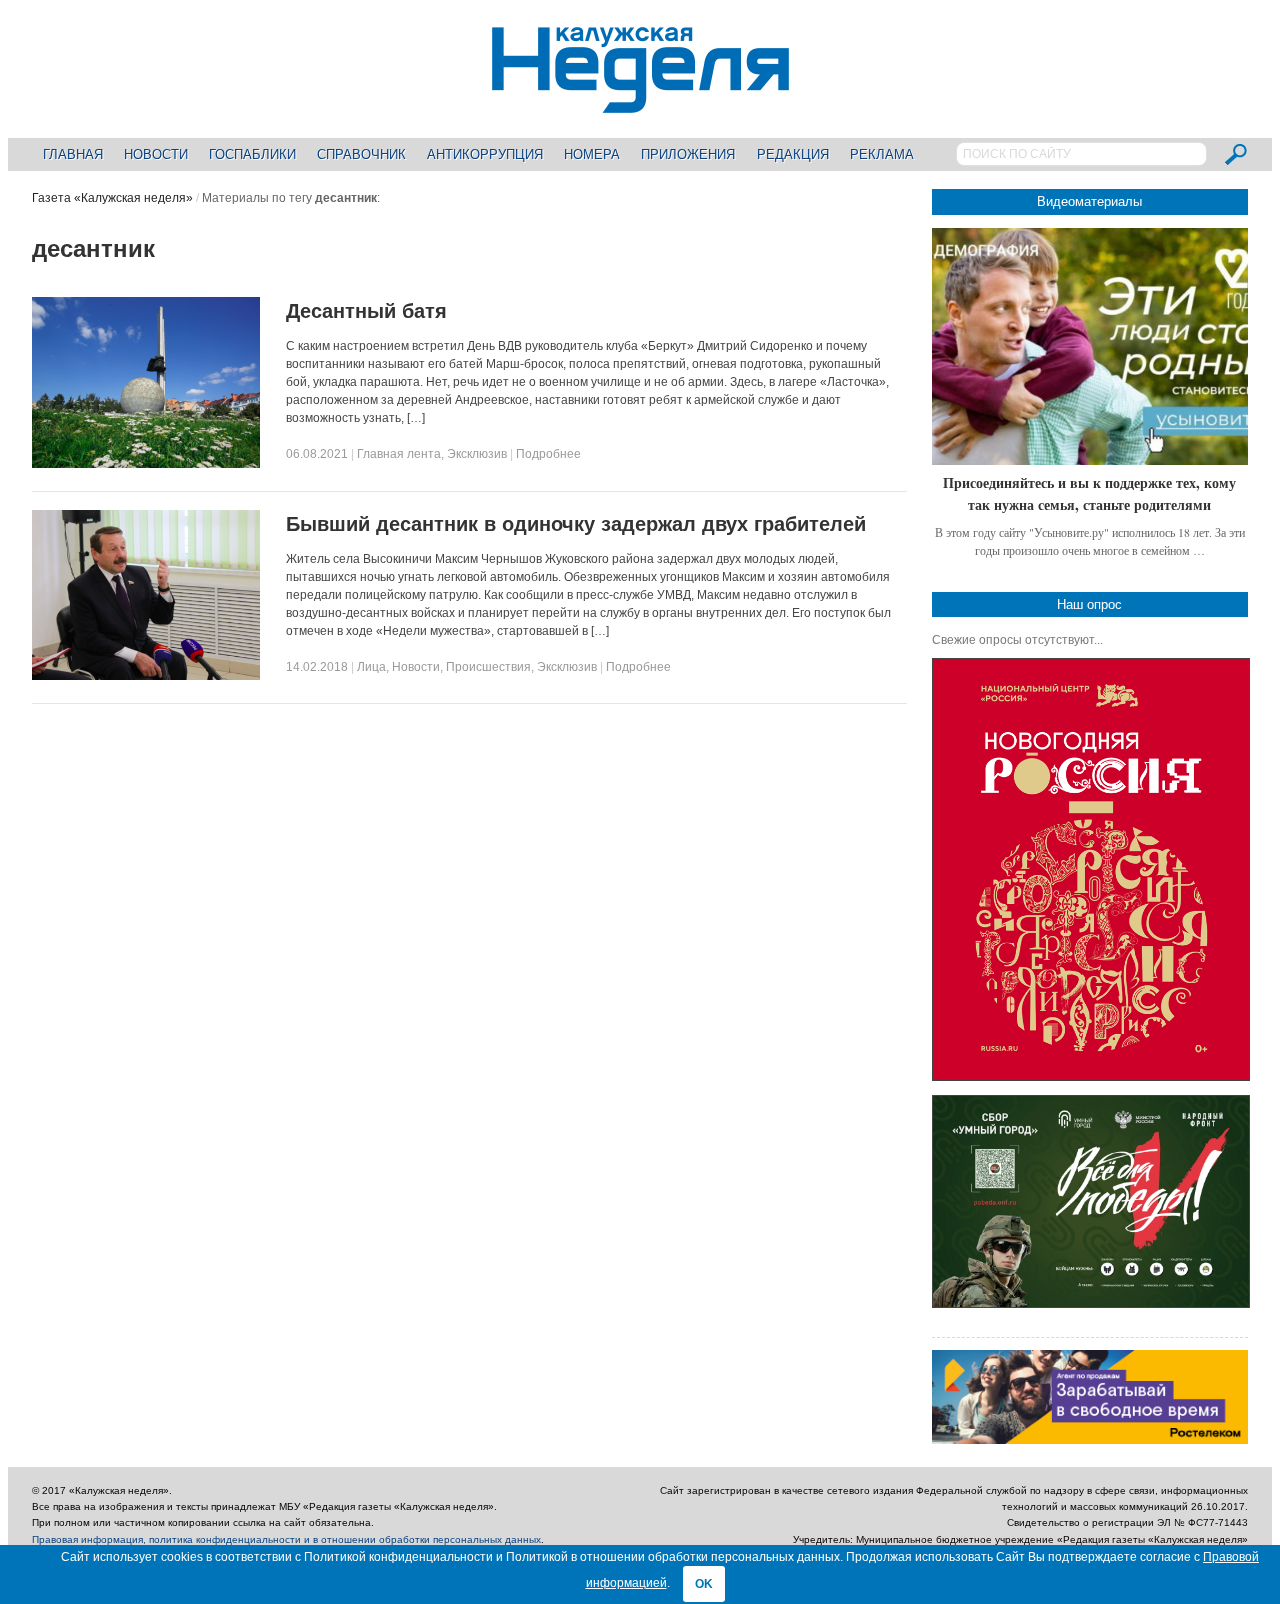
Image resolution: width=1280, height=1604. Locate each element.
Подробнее (548, 454)
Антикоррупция (485, 154)
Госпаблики (252, 154)
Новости (156, 154)
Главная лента (399, 454)
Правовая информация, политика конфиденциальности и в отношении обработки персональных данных (286, 1539)
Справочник (361, 154)
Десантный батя (366, 311)
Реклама (882, 154)
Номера (592, 154)
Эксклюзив (477, 454)
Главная (73, 154)
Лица (371, 667)
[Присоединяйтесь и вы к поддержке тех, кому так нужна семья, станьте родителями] (1090, 346)
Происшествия (488, 667)
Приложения (688, 154)
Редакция (793, 154)
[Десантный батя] (146, 464)
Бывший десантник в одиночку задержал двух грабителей (576, 524)
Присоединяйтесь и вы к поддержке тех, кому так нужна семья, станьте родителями (1089, 493)
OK (704, 1584)
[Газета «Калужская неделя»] (640, 101)
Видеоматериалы (1089, 201)
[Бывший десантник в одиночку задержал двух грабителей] (146, 676)
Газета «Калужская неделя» (112, 198)
